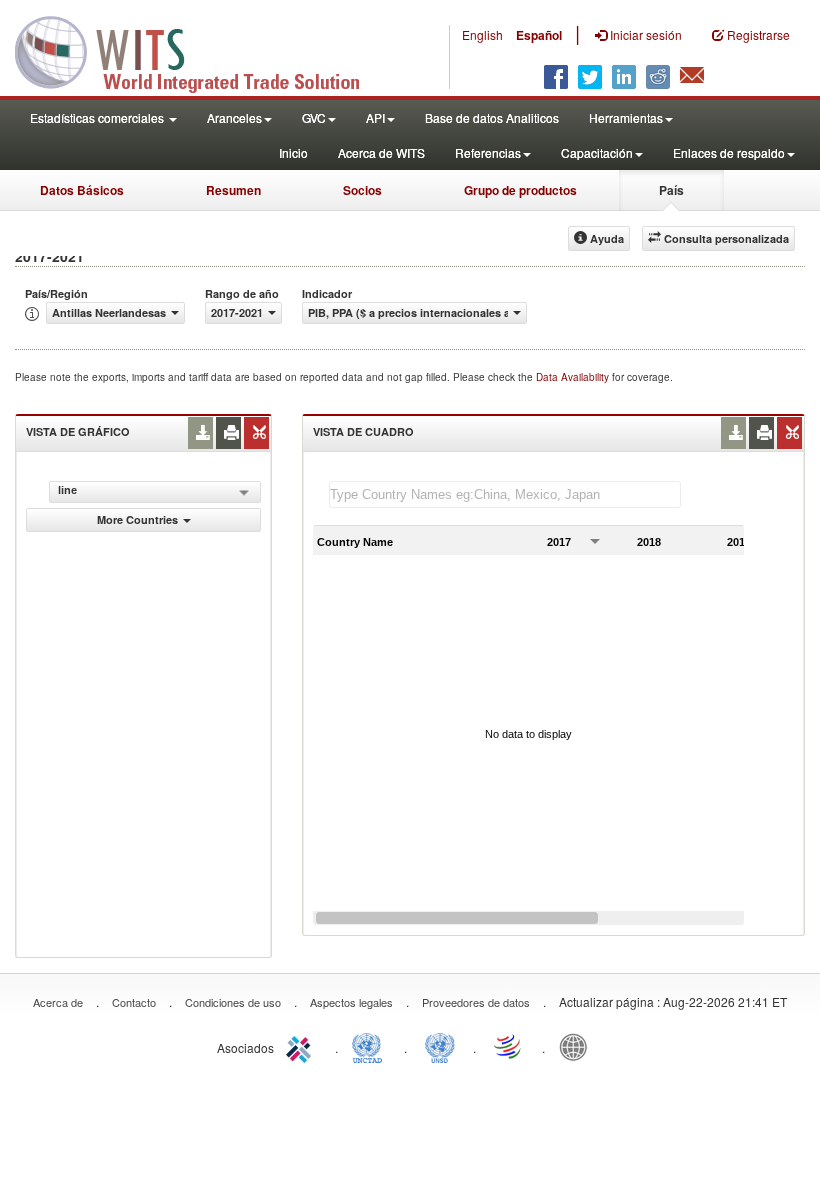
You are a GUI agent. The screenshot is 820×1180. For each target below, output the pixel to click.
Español (539, 35)
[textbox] (505, 494)
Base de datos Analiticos (492, 117)
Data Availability (574, 377)
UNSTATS (440, 1046)
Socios (362, 190)
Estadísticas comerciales (98, 117)
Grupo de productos (520, 190)
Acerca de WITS (381, 152)
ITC (302, 1046)
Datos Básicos (82, 190)
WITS (200, 50)
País (671, 190)
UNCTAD (371, 1046)
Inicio (293, 152)
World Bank (578, 1046)
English (482, 34)
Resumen (233, 190)
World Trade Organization (509, 1046)
